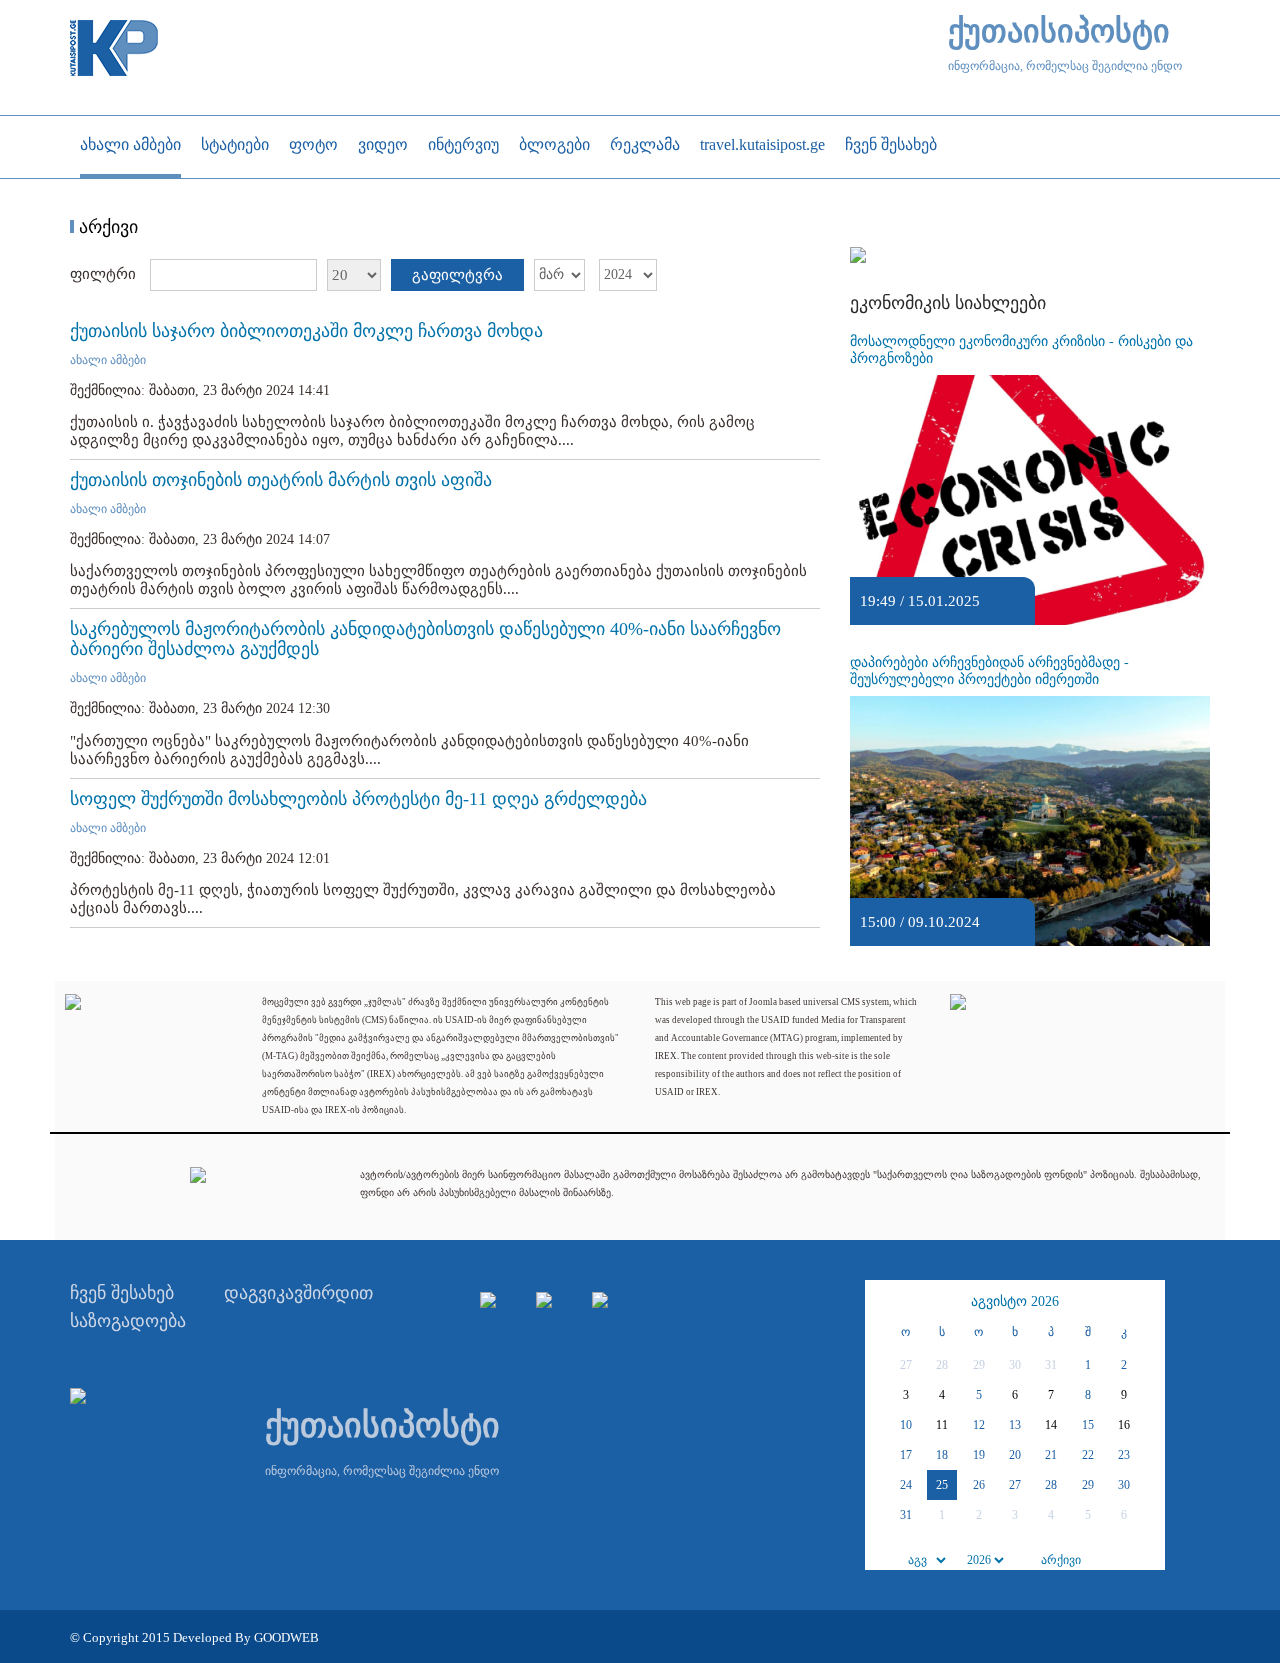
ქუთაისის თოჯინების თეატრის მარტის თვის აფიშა (281, 480)
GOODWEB (286, 1637)
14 (1051, 1425)
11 (942, 1425)
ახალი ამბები (108, 360)
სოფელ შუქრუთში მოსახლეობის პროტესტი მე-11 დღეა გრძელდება (358, 799)
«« (883, 1302)
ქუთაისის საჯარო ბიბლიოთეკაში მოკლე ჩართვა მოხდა (306, 331)
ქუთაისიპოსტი (1059, 31)
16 (1124, 1425)
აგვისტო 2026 (1015, 1301)
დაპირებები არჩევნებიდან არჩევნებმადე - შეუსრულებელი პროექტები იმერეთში (989, 671)
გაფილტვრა (457, 275)
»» (1147, 1302)
